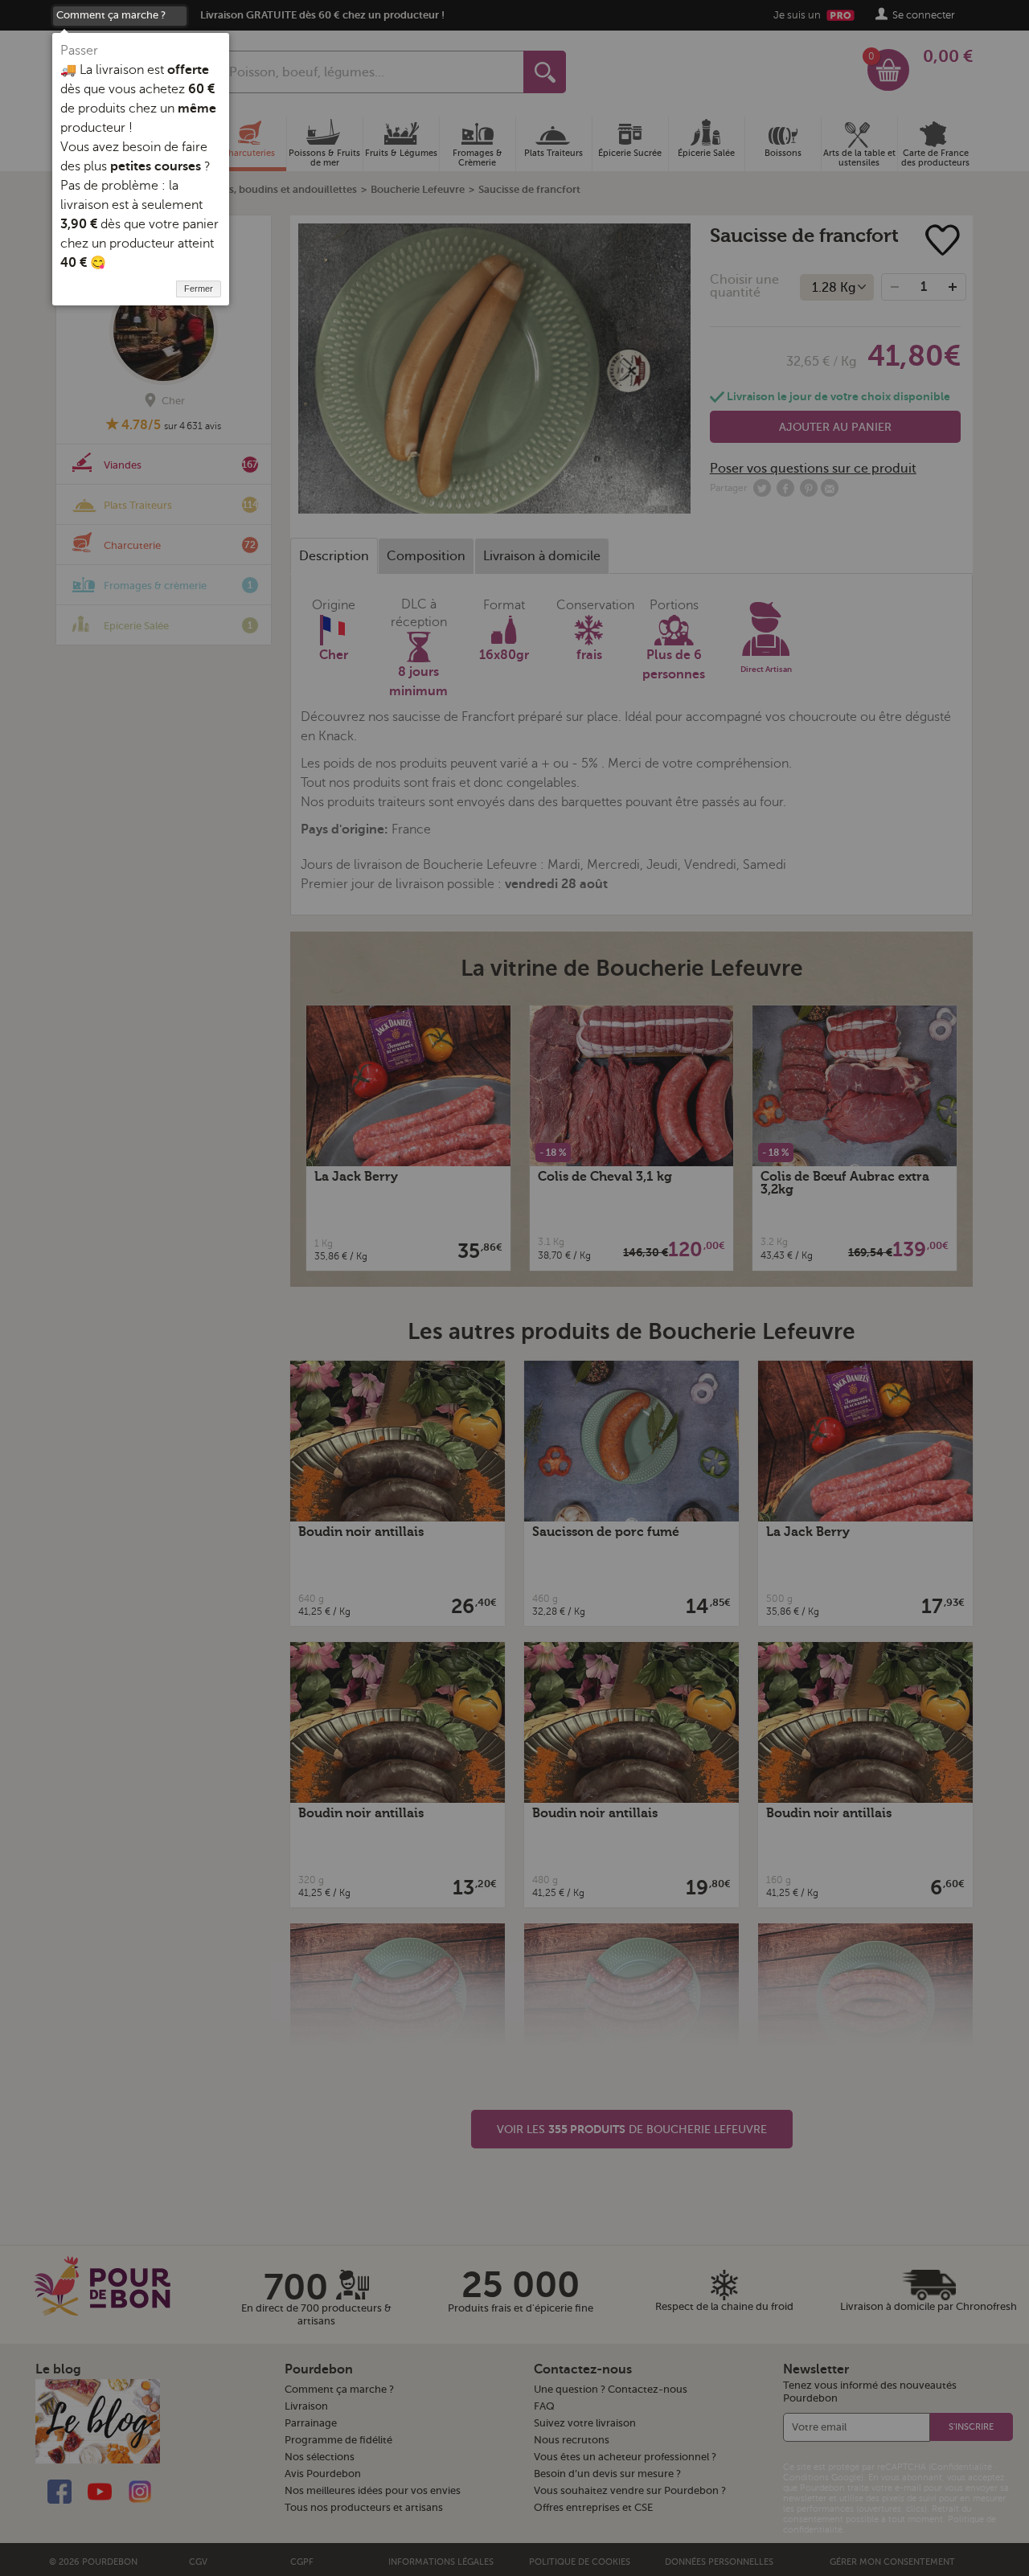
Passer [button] (79, 51)
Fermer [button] (199, 289)
